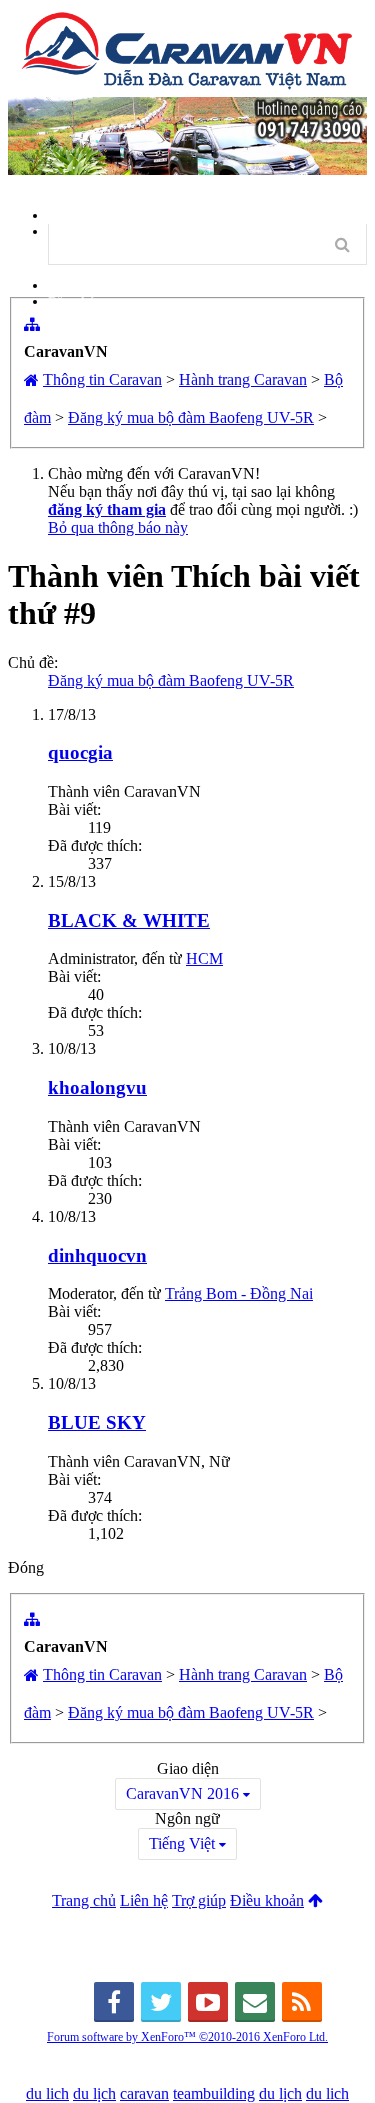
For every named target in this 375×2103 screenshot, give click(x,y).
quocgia (80, 752)
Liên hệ (144, 1900)
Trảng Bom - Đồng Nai (239, 1293)
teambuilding (214, 2093)
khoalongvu (97, 1087)
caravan (144, 2093)
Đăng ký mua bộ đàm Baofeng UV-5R (171, 680)
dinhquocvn (97, 1255)
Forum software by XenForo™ (187, 2037)
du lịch (94, 2093)
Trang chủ (84, 1900)
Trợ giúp (199, 1900)
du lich (47, 2093)
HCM (204, 958)
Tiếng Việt (182, 1843)
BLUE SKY (97, 1422)
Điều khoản (267, 1900)
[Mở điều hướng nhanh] (32, 323)
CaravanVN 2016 (182, 1793)
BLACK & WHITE (129, 920)
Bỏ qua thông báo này (118, 527)
